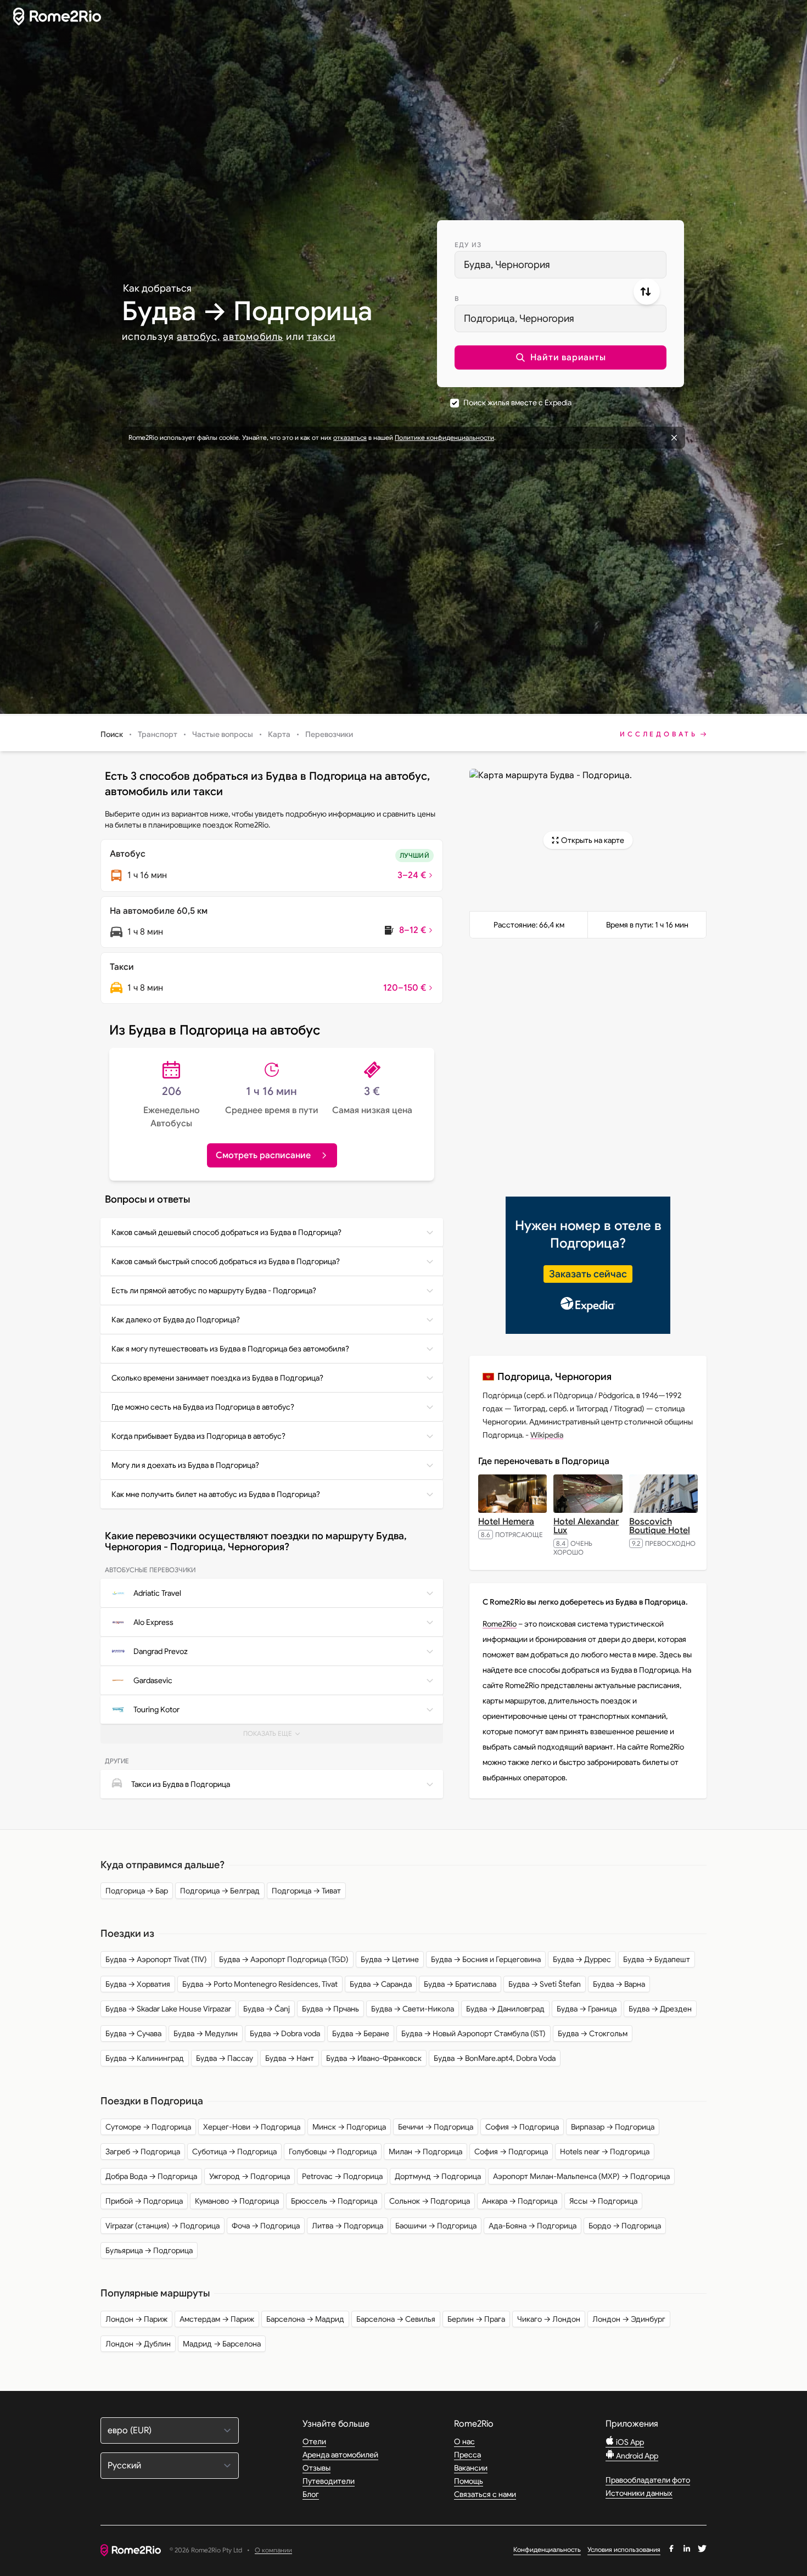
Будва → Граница (587, 2009)
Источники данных (639, 2493)
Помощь (469, 2481)
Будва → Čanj (267, 2009)
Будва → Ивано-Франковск (374, 2058)
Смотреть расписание (263, 1155)
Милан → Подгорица (425, 2152)
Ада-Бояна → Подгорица (533, 2226)
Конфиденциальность (547, 2549)
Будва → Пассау (225, 2058)
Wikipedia (547, 1435)
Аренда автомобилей (340, 2455)
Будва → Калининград (145, 2058)
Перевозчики (329, 734)
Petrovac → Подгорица (342, 2176)
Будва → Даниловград (505, 2009)
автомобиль (253, 337)
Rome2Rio (500, 1624)
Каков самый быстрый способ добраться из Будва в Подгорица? (226, 1261)
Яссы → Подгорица (603, 2201)
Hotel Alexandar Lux (586, 1526)
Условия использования (624, 2549)
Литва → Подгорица (348, 2226)
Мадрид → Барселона (222, 2344)
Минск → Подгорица (349, 2127)
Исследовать (659, 734)
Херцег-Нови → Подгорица (252, 2127)
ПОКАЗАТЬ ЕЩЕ (276, 1736)
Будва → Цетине (390, 1959)
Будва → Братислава (460, 1984)
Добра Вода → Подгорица (151, 2176)
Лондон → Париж (136, 2319)
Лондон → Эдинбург (629, 2319)
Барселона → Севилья (396, 2319)
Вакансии (471, 2468)
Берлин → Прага (476, 2319)
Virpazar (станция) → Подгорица (162, 2226)
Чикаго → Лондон (549, 2319)
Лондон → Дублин (138, 2344)
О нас (464, 2441)
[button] (561, 357)
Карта (279, 734)
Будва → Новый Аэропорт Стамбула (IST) (473, 2033)
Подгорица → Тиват (306, 1891)
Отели (314, 2441)
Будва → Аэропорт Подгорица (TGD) (284, 1959)
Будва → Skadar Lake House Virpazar (168, 2009)
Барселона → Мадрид (305, 2319)
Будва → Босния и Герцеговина (486, 1959)
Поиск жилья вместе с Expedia (517, 403)
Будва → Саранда (381, 1984)
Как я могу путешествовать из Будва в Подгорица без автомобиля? (230, 1349)
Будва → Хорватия (138, 1984)
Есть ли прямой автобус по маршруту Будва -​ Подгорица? (214, 1290)
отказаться (350, 437)
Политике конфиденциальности (444, 437)
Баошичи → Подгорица (436, 2226)
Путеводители (329, 2481)
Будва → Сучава (133, 2033)
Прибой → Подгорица (144, 2201)
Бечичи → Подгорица (436, 2127)
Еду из (468, 245)
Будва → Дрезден (660, 2009)
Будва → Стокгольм (593, 2033)
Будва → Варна (619, 1984)
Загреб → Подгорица (143, 2152)
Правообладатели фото (648, 2480)
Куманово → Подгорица (237, 2201)
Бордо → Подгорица (625, 2226)
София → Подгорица (522, 2127)
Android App (636, 2456)
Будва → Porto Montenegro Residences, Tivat (260, 1984)
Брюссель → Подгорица (334, 2201)
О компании (273, 2550)
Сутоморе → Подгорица (148, 2127)
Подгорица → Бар (137, 1891)
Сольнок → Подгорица (430, 2201)
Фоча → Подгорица (266, 2226)
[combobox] (561, 265)
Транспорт (158, 734)
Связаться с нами (485, 2494)
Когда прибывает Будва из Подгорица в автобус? (198, 1436)
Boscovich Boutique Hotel (660, 1526)
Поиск (112, 734)
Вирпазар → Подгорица (613, 2127)
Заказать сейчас (588, 1274)
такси (321, 337)
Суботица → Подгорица (234, 2152)
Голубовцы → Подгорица (333, 2152)
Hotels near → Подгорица (605, 2152)
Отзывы (316, 2468)
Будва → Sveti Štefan (545, 1984)
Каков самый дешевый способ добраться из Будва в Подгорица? (226, 1232)
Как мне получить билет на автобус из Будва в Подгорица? (216, 1494)
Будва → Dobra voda (285, 2033)
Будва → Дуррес (582, 1959)
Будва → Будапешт (657, 1959)
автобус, (198, 337)
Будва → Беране (361, 2033)
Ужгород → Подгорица (250, 2176)
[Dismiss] (674, 438)
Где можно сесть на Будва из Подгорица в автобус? (203, 1407)
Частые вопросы (223, 734)
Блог (311, 2494)
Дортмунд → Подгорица (438, 2176)
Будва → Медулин (206, 2033)
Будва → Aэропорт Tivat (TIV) (156, 1959)
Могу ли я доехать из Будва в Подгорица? (185, 1465)
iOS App (629, 2442)
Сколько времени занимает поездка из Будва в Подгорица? (217, 1378)
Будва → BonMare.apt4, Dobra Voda (495, 2058)
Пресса (467, 2455)
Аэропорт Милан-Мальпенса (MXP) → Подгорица (581, 2176)
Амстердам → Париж (217, 2319)
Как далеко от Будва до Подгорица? (176, 1320)
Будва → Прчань (330, 2009)
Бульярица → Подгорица (149, 2250)
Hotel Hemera (506, 1522)
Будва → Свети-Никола (413, 2009)
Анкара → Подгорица (520, 2201)
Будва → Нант (290, 2058)
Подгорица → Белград (220, 1891)
